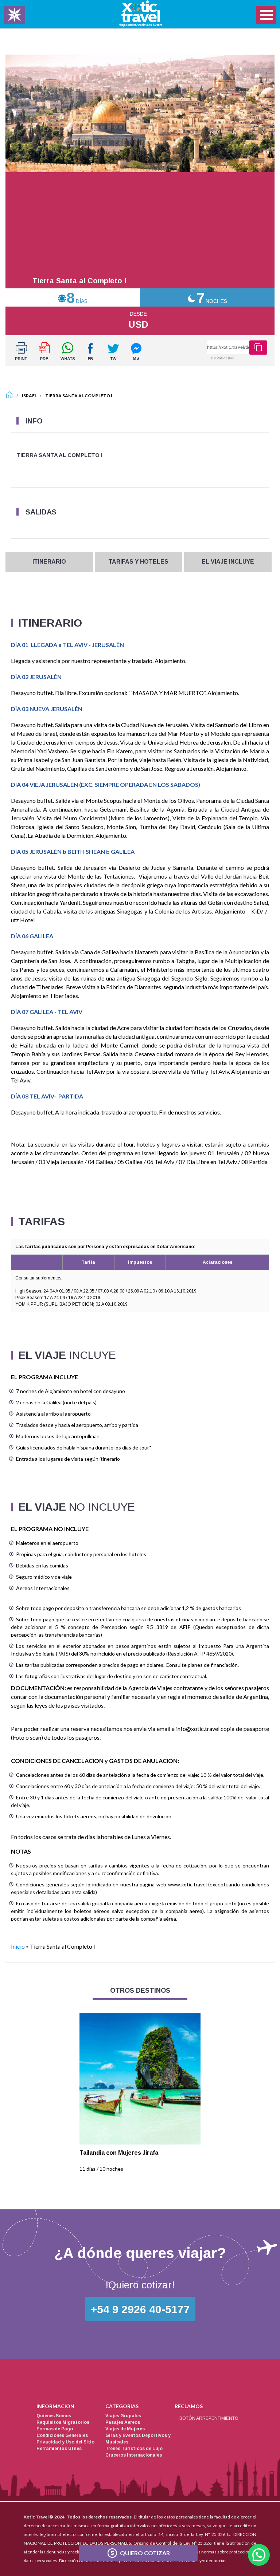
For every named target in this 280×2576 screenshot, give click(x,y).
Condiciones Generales (62, 2435)
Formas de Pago (55, 2429)
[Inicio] (9, 396)
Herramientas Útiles (59, 2449)
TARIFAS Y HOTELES (138, 562)
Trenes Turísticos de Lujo (134, 2449)
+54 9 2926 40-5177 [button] (140, 2309)
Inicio (18, 1946)
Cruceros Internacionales (134, 2455)
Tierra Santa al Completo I (79, 396)
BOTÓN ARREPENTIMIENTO (209, 2418)
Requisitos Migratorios (63, 2422)
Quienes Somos (54, 2416)
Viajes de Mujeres (125, 2429)
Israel (29, 396)
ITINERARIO (49, 562)
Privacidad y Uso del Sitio (65, 2442)
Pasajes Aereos (123, 2422)
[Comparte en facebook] (90, 351)
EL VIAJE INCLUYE (228, 562)
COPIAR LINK (222, 358)
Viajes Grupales (123, 2416)
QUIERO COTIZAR (145, 2553)
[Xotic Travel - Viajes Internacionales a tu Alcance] (141, 13)
